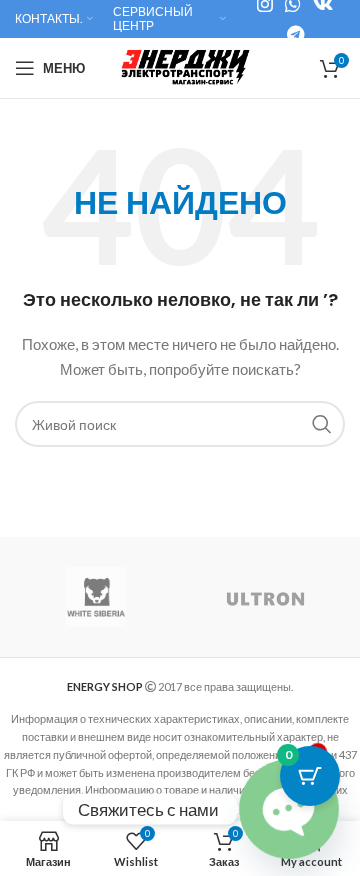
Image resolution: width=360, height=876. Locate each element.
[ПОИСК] (322, 424)
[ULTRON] (266, 597)
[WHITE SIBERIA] (96, 597)
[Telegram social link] (295, 34)
